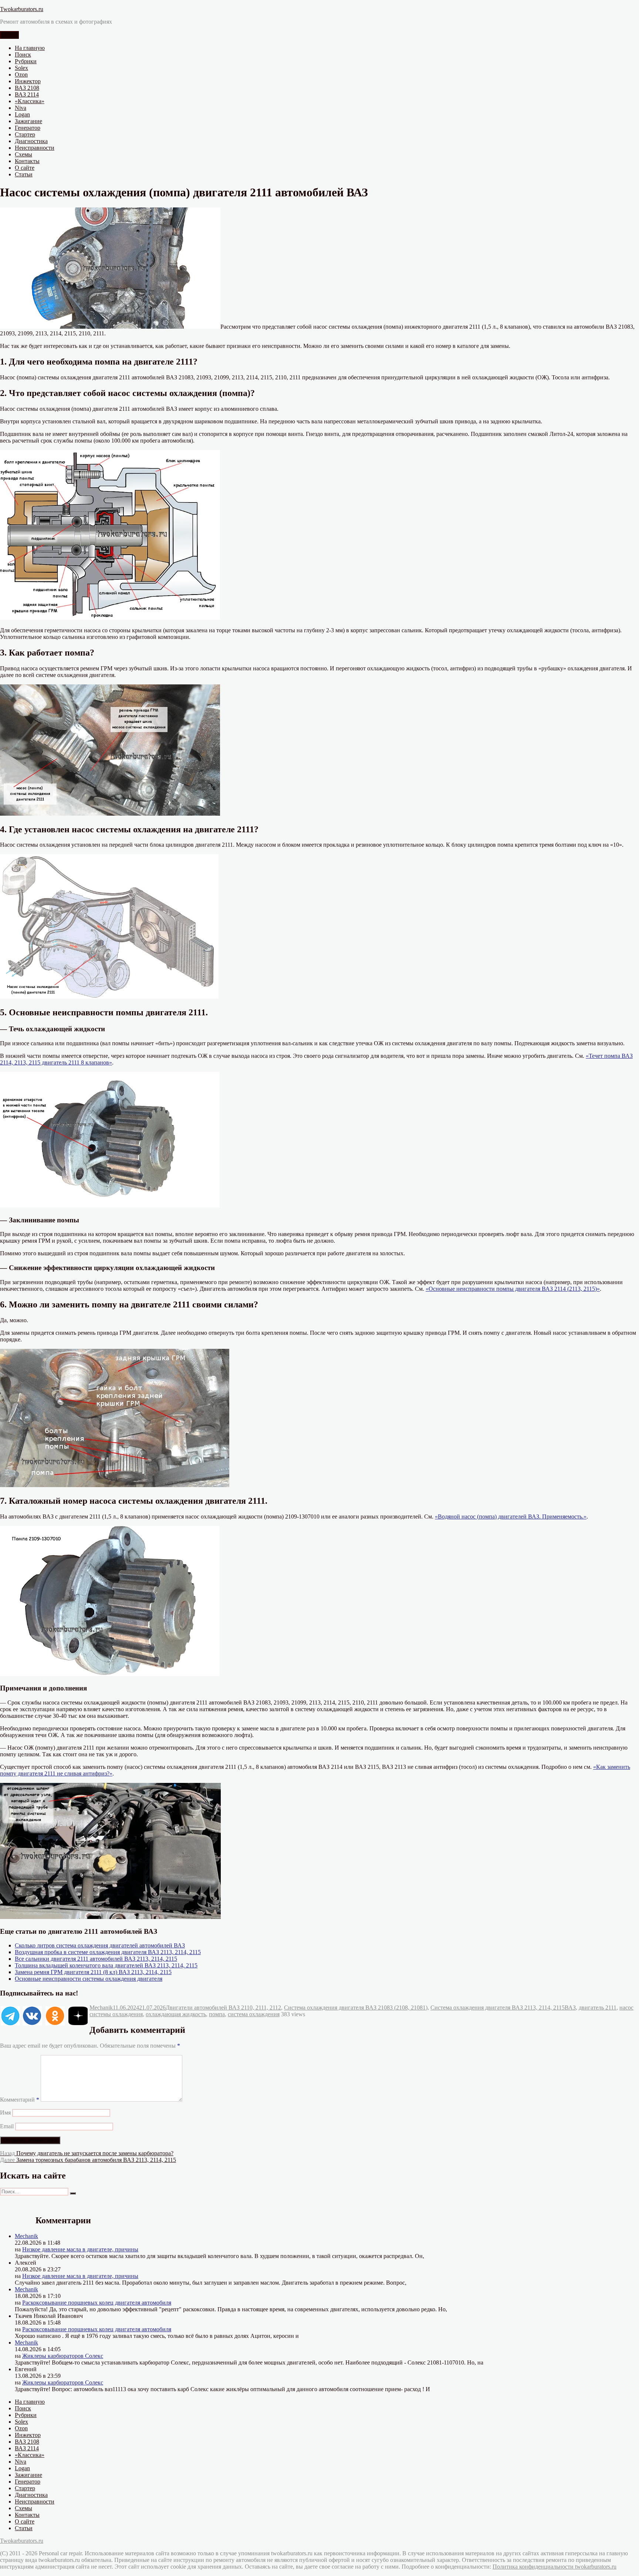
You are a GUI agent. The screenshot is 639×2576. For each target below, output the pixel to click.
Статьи (24, 174)
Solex (21, 68)
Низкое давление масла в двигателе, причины (80, 2249)
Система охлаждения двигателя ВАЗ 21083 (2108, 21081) (356, 2008)
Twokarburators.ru (22, 9)
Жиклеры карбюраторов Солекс (63, 2356)
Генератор (28, 128)
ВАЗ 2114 (27, 94)
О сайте (25, 168)
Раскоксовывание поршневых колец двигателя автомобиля (97, 2303)
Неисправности (35, 148)
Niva (21, 108)
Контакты (27, 161)
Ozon (21, 75)
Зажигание (28, 121)
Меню (9, 35)
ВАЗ (570, 2008)
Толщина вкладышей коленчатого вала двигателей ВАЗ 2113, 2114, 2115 (106, 1965)
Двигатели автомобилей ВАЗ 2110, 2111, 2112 (223, 2008)
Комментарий (20, 2100)
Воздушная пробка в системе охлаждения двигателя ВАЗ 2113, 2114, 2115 (108, 1952)
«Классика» (30, 101)
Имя (5, 2113)
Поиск (23, 55)
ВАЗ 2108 (27, 88)
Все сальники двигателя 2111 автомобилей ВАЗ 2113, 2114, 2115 (96, 1959)
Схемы (23, 154)
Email (7, 2126)
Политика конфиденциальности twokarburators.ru (555, 2567)
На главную (30, 48)
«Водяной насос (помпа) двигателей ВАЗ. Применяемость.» (511, 1517)
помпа (217, 2014)
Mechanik (101, 2008)
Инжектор (28, 81)
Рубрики (26, 61)
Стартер (25, 134)
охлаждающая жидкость (176, 2014)
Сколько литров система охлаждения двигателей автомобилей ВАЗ (100, 1945)
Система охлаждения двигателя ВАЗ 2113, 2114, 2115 (498, 2008)
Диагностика (31, 141)
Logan (22, 114)
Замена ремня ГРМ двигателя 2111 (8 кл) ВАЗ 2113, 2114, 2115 (93, 1972)
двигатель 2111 (598, 2008)
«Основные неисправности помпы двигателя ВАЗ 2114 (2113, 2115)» (513, 1289)
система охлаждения (254, 2014)
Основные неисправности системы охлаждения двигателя (89, 1979)
